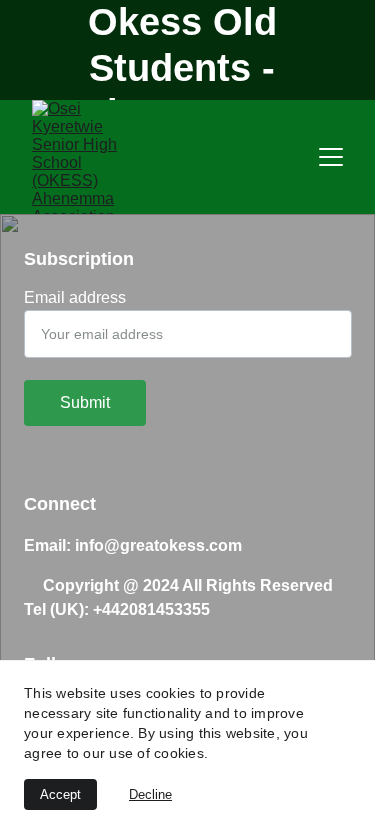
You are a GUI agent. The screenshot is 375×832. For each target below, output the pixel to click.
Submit (85, 402)
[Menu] (331, 157)
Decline (150, 794)
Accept (60, 794)
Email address (75, 297)
